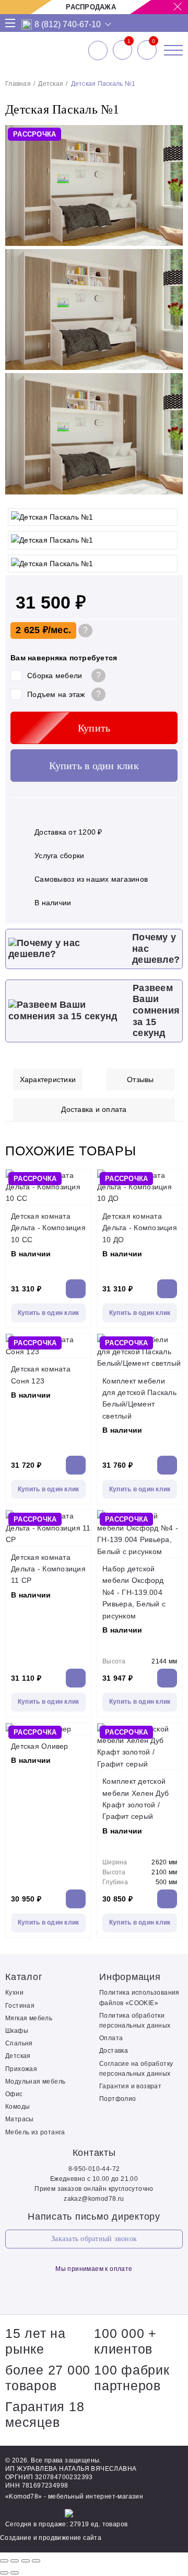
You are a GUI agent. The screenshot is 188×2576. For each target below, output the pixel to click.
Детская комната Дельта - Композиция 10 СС (48, 1228)
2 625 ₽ (32, 630)
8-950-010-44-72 (94, 2169)
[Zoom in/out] (36, 2561)
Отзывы (140, 1079)
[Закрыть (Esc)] (4, 2561)
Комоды (17, 2107)
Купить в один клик (94, 766)
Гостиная (20, 2006)
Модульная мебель (35, 2082)
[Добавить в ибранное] (170, 492)
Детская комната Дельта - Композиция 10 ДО (140, 1228)
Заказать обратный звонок (94, 2239)
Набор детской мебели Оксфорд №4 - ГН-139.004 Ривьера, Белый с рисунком (134, 1592)
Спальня (19, 2043)
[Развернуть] (26, 2561)
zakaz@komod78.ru (94, 2199)
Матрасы (20, 2119)
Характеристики (48, 1079)
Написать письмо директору (94, 2217)
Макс (27, 25)
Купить (94, 728)
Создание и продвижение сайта (51, 2538)
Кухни (14, 1993)
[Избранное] (122, 50)
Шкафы (17, 2031)
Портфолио (118, 2099)
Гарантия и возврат (130, 2086)
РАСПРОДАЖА (91, 7)
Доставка (114, 2051)
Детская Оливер (40, 1746)
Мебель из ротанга (35, 2132)
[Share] (15, 2561)
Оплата (111, 2038)
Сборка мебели (55, 676)
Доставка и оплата (94, 1109)
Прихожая (21, 2069)
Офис (14, 2094)
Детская (51, 84)
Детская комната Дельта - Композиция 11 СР (48, 1569)
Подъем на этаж (56, 694)
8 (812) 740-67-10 (68, 25)
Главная (18, 84)
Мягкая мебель (29, 2018)
